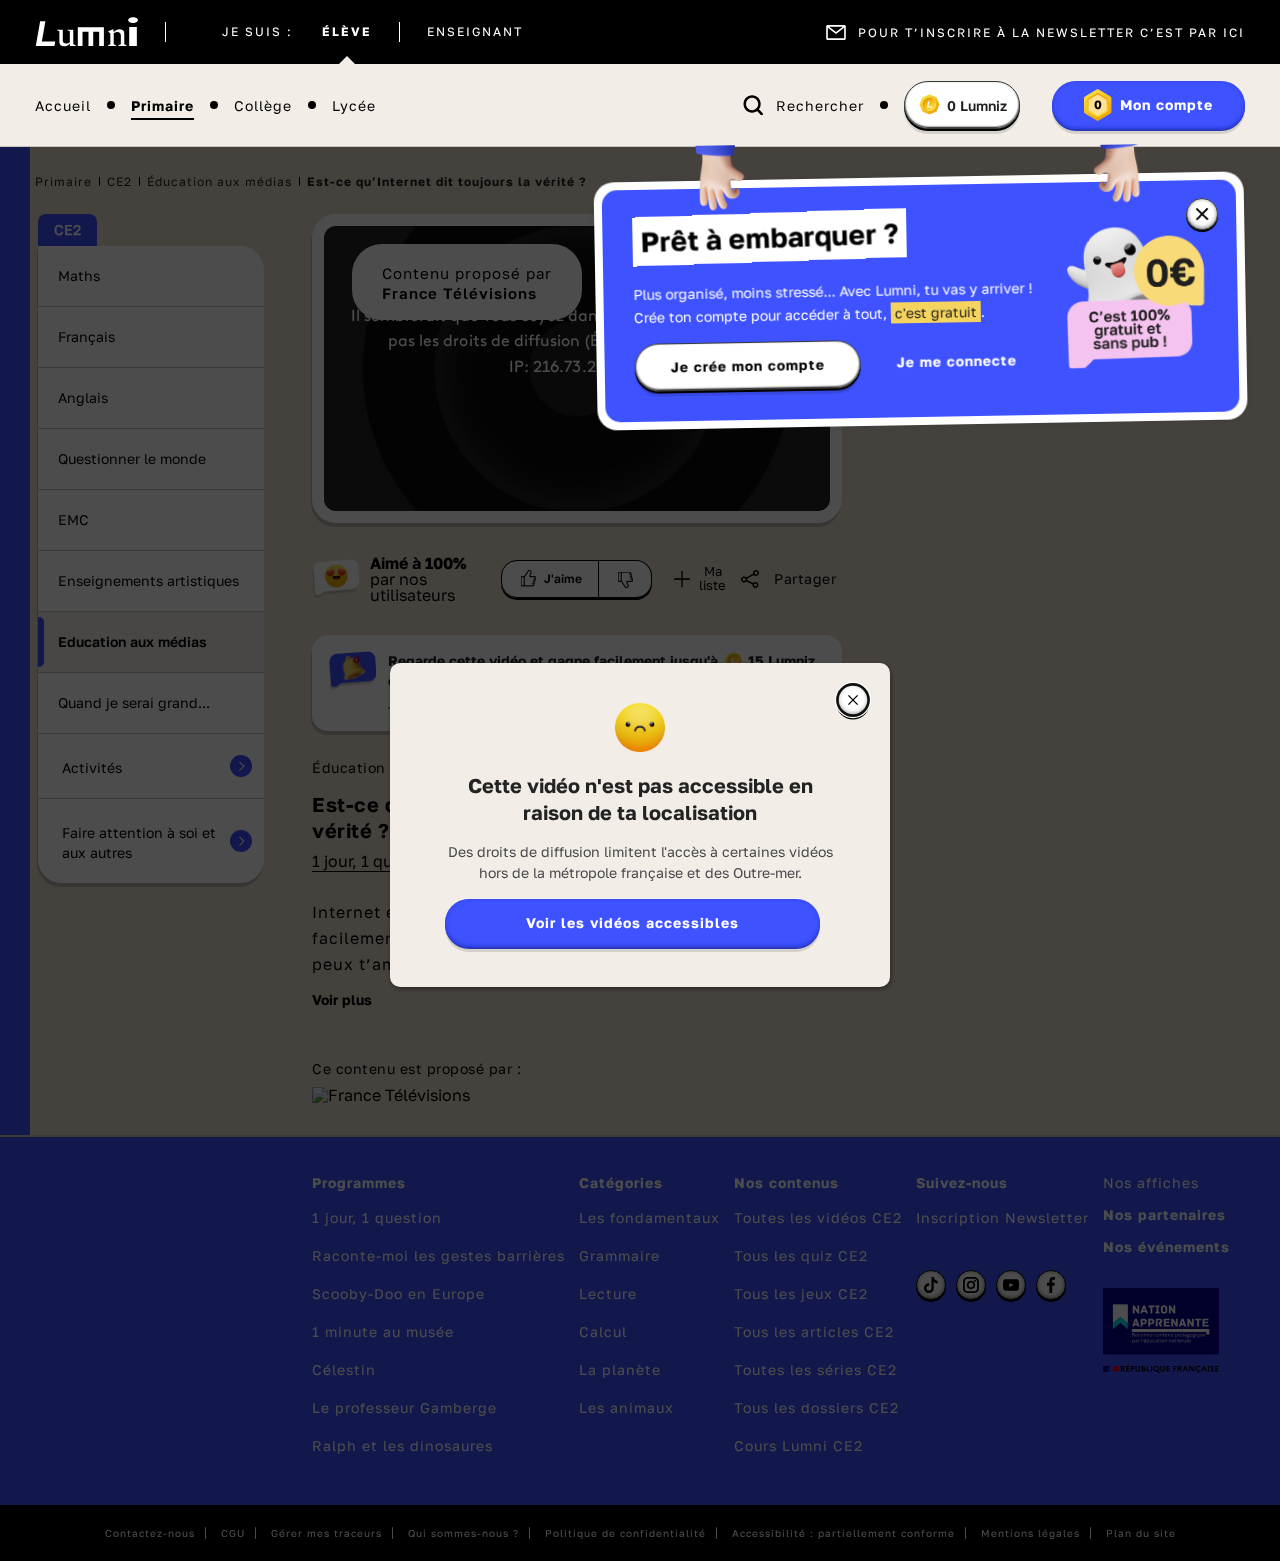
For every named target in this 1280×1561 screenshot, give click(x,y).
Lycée (354, 105)
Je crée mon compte (748, 366)
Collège (263, 105)
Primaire (162, 105)
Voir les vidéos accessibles (632, 922)
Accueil (63, 105)
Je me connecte (957, 360)
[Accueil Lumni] (86, 32)
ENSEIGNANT (475, 32)
